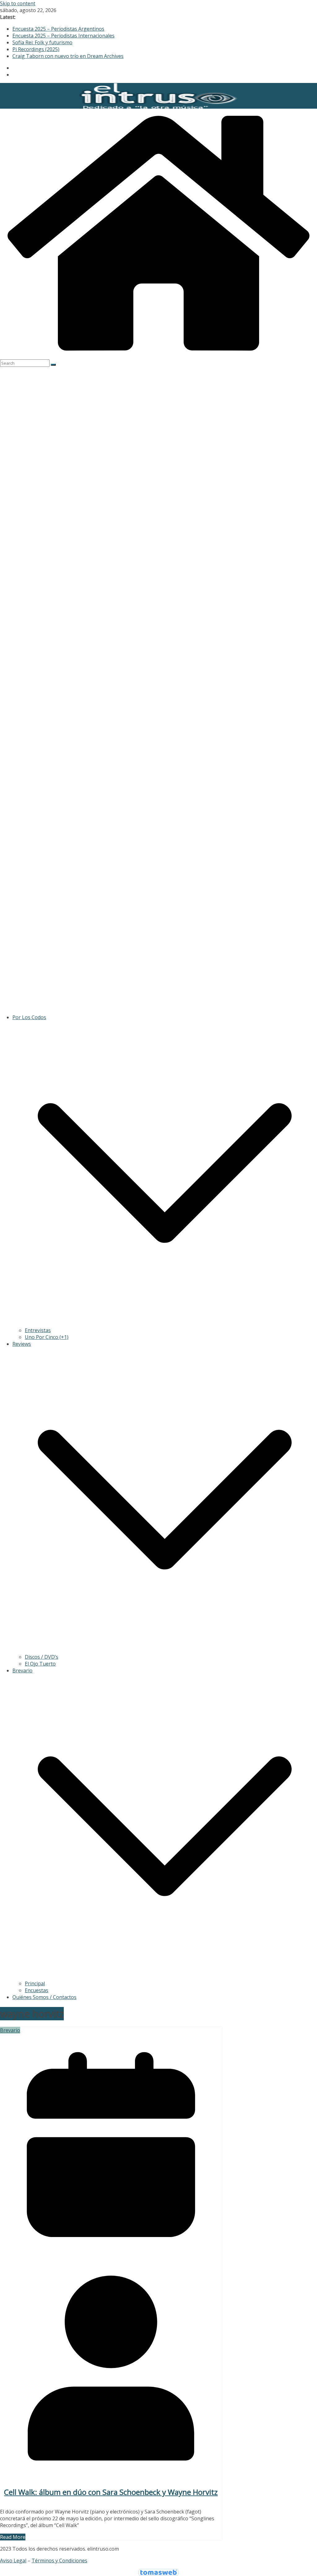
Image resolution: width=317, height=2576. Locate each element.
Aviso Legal (13, 2561)
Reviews (22, 1344)
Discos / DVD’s (41, 1657)
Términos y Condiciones (59, 2561)
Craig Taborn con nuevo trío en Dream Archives (68, 56)
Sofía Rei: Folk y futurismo (42, 42)
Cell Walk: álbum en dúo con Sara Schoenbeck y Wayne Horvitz (111, 2492)
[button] (165, 1323)
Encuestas (37, 1990)
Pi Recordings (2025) (36, 49)
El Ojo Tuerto (40, 1664)
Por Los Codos (29, 1017)
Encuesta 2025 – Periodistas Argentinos (58, 29)
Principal (35, 1983)
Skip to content (18, 3)
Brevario (22, 1670)
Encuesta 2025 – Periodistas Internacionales (63, 36)
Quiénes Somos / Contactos (44, 1997)
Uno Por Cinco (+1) (47, 1337)
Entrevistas (38, 1330)
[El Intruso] (158, 356)
